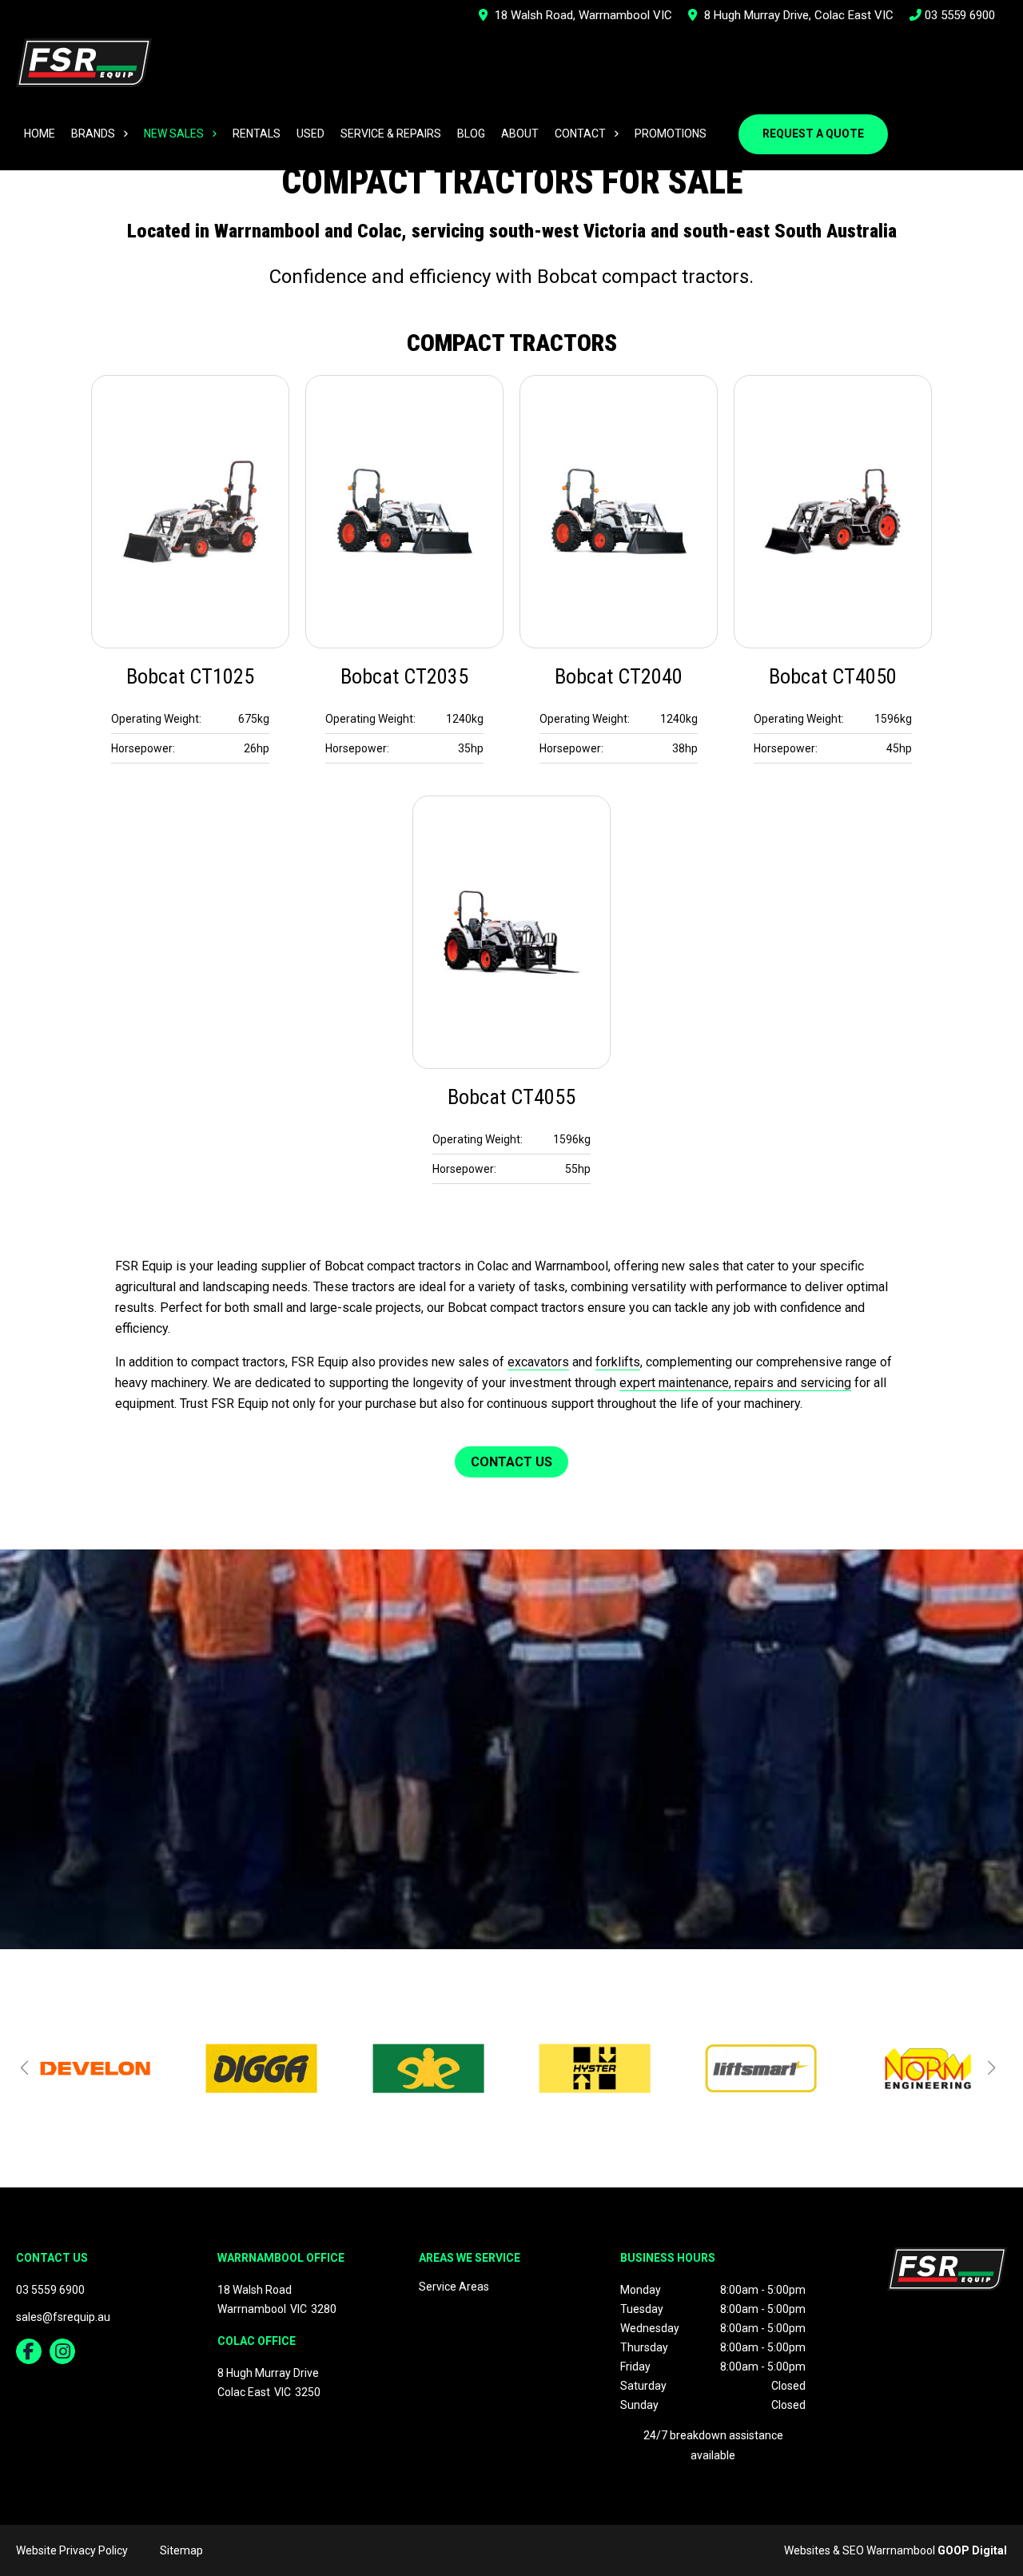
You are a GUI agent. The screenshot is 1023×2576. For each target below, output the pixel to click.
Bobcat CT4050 (833, 676)
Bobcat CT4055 (511, 1097)
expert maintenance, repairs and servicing (735, 1383)
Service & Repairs (391, 134)
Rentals (257, 134)
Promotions (671, 134)
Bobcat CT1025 (190, 676)
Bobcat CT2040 (619, 676)
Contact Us (511, 1462)
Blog (471, 134)
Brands (93, 134)
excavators (538, 1362)
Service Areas (454, 2287)
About (520, 134)
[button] (24, 2068)
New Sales (174, 134)
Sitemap (181, 2550)
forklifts (618, 1362)
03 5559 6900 (958, 15)
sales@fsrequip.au (63, 2317)
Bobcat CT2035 (404, 676)
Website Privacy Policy (72, 2550)
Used (310, 134)
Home (40, 134)
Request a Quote (813, 134)
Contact (580, 134)
